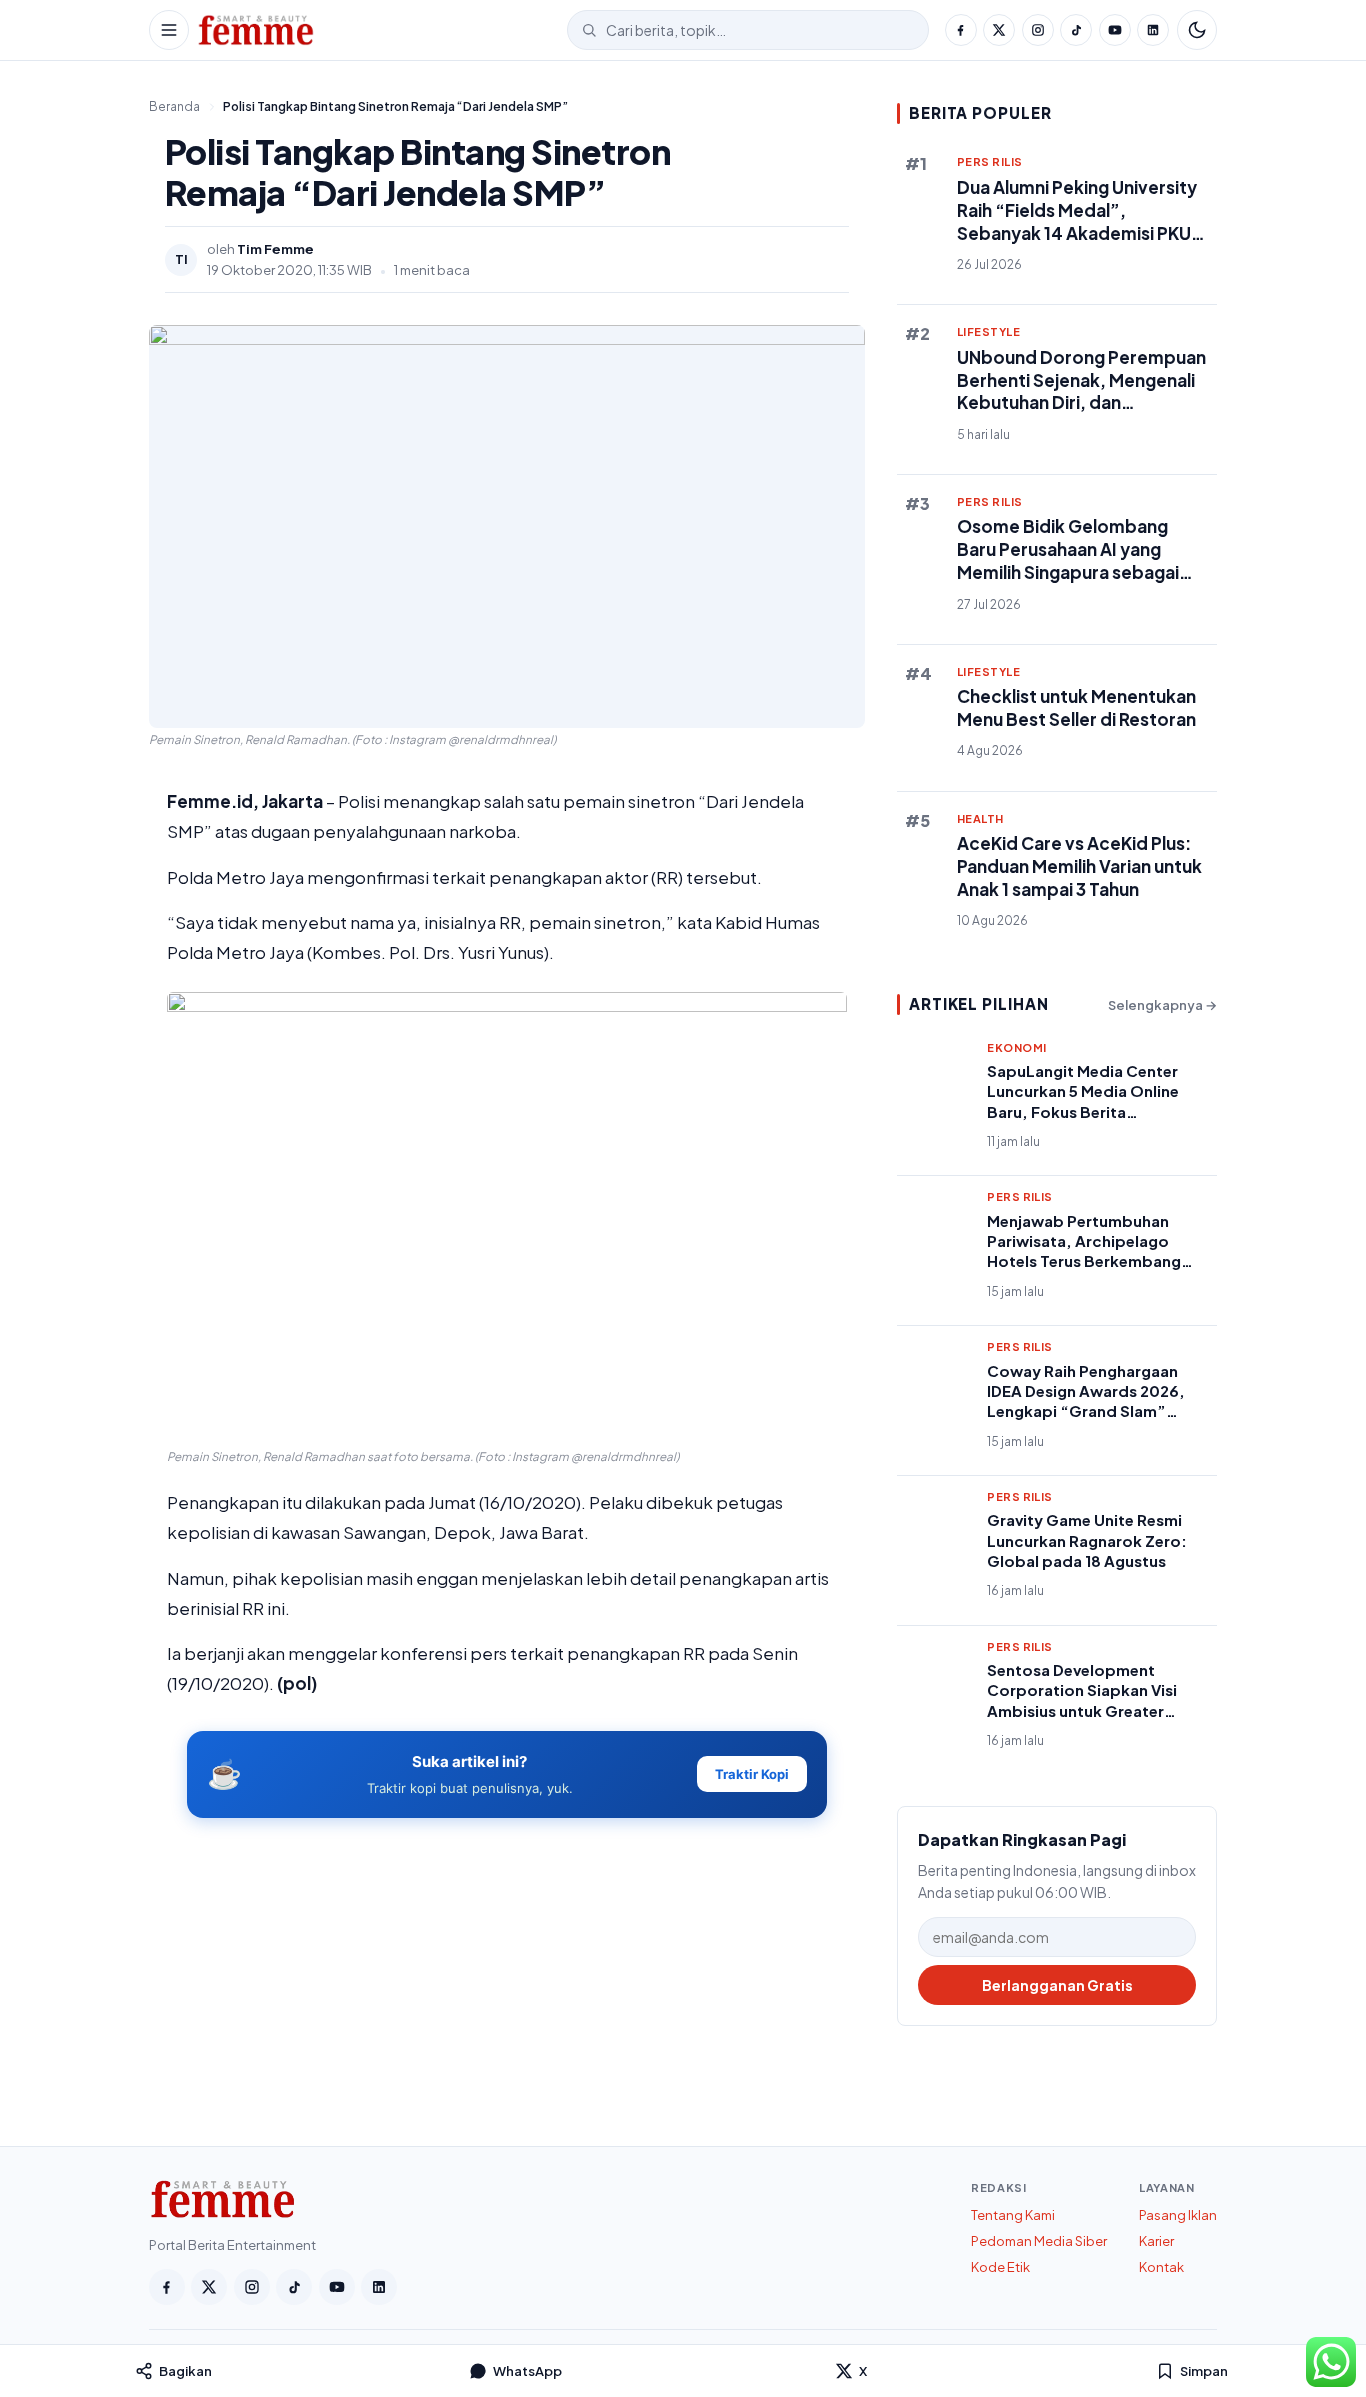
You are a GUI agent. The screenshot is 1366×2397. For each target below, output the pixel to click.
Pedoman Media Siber (1039, 2241)
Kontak (1161, 2267)
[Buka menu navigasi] (169, 30)
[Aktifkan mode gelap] (1197, 30)
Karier (1156, 2241)
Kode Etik (1000, 2267)
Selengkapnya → (1162, 1005)
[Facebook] (961, 30)
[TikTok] (1076, 30)
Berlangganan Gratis (1057, 1985)
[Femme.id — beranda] (378, 30)
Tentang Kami (1013, 2215)
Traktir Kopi (752, 1774)
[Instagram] (1038, 30)
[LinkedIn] (1153, 30)
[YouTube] (1115, 30)
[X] (999, 30)
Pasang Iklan (1178, 2215)
